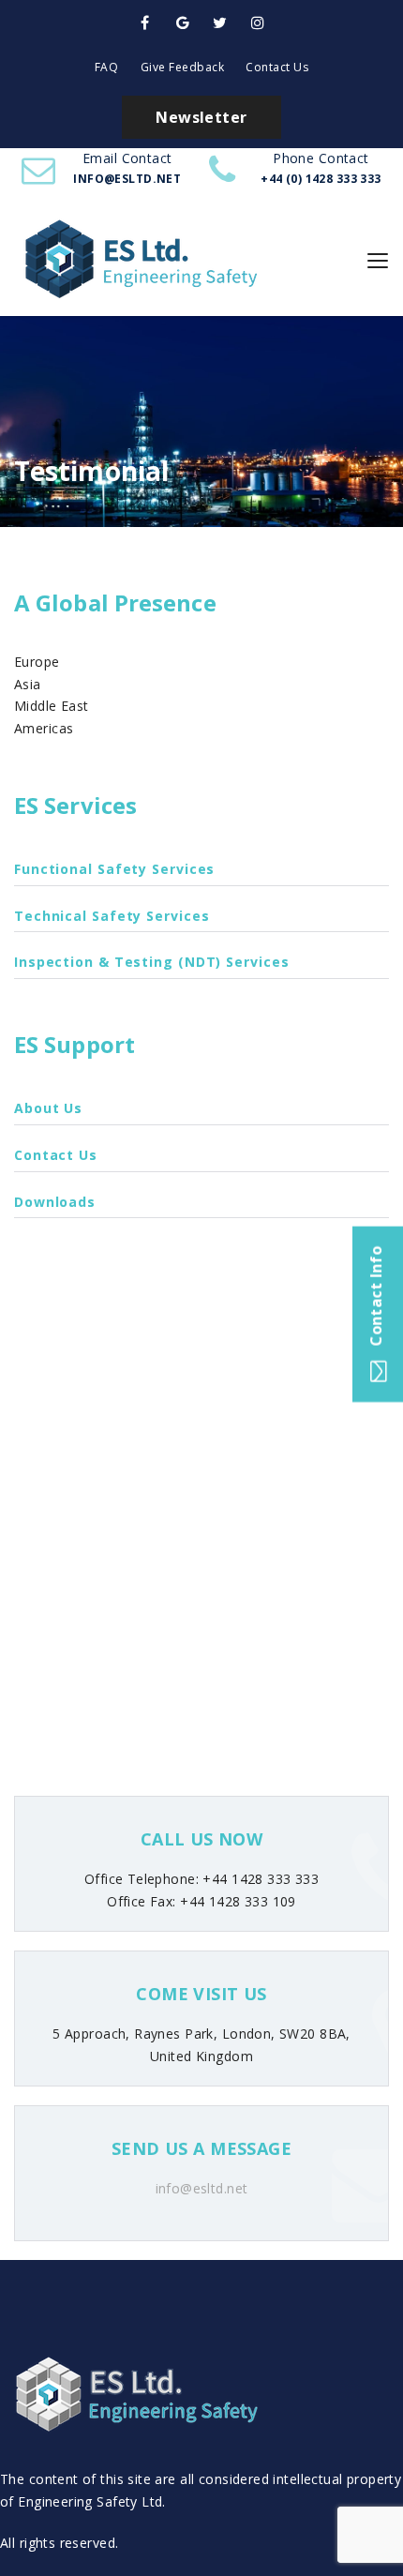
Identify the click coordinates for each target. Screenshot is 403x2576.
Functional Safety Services (114, 869)
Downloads (55, 1202)
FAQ (107, 67)
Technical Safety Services (112, 916)
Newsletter (201, 117)
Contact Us (277, 67)
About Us (48, 1108)
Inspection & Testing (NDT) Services (152, 962)
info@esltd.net (202, 2188)
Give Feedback (183, 67)
